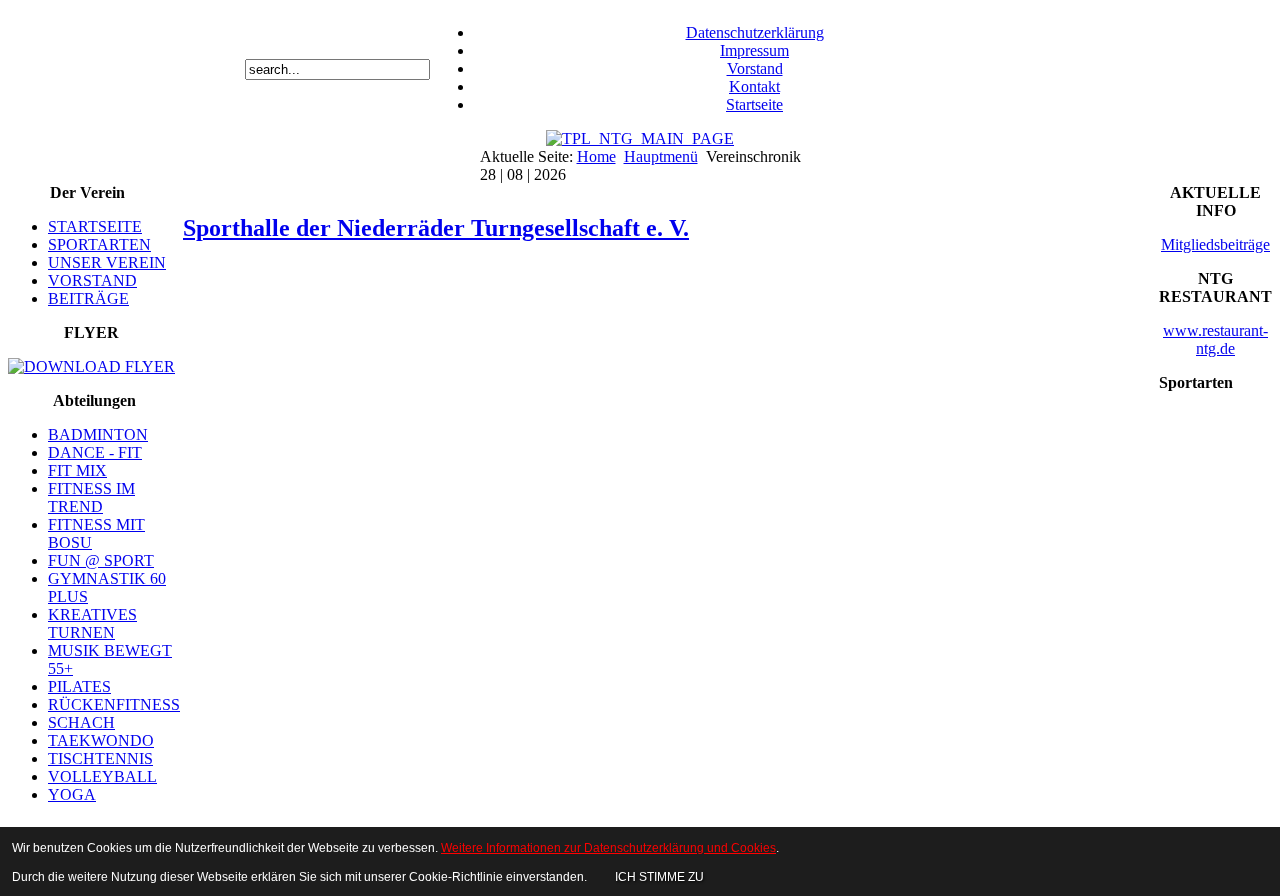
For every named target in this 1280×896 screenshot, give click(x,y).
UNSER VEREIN (107, 262)
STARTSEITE (95, 226)
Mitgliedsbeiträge (1215, 244)
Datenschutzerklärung (755, 32)
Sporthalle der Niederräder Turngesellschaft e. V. (436, 228)
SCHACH (81, 722)
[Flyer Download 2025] (91, 366)
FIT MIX (77, 470)
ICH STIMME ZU (659, 877)
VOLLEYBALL (102, 776)
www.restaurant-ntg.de (1215, 339)
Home (596, 156)
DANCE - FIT (95, 452)
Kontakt (754, 86)
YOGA (72, 794)
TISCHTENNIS (100, 758)
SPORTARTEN (99, 244)
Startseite (754, 104)
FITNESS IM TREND (91, 497)
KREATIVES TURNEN (92, 623)
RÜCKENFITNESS (114, 704)
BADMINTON (98, 434)
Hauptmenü (661, 156)
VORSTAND (92, 280)
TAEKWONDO (101, 740)
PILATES (79, 686)
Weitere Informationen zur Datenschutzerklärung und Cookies (608, 848)
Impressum (754, 50)
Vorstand (755, 68)
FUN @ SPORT (101, 560)
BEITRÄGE (88, 298)
